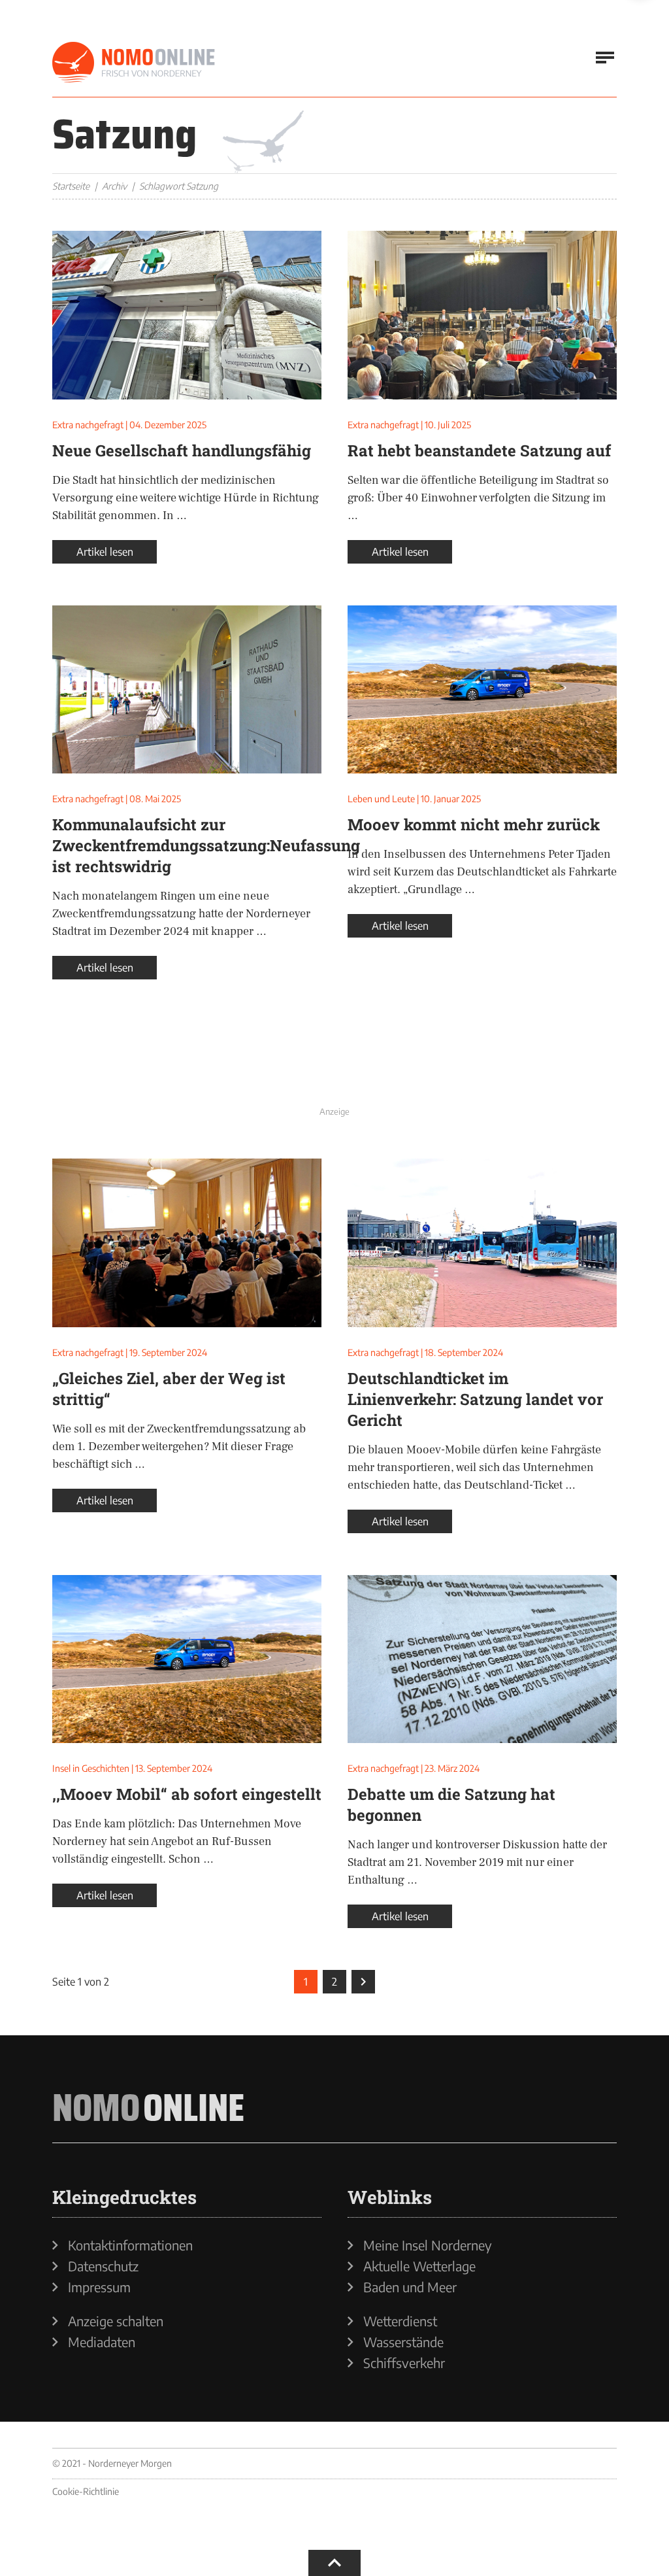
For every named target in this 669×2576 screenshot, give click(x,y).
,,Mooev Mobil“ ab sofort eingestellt (187, 1794)
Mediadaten (102, 2342)
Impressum (99, 2287)
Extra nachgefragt (88, 425)
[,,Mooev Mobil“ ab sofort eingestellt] (187, 1659)
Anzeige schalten (116, 2321)
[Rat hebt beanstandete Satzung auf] (482, 315)
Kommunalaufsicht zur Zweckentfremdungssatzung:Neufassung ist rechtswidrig (206, 845)
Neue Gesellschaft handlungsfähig (182, 450)
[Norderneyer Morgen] (134, 63)
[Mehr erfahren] (334, 1072)
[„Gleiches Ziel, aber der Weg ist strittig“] (187, 1243)
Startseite (71, 186)
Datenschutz (103, 2266)
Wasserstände (403, 2342)
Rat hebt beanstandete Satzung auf (479, 450)
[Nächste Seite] (363, 1982)
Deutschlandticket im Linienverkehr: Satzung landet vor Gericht (475, 1399)
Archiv (114, 186)
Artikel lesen (105, 552)
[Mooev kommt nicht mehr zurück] (482, 690)
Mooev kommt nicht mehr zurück (474, 824)
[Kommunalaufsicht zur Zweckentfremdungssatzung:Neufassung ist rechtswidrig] (187, 690)
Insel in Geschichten (91, 1768)
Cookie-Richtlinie (86, 2491)
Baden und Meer (410, 2287)
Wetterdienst (400, 2321)
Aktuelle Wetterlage (419, 2266)
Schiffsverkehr (404, 2363)
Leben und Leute (381, 799)
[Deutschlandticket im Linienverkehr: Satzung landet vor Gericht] (482, 1243)
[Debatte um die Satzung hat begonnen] (482, 1659)
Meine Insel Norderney (428, 2245)
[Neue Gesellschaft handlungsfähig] (187, 315)
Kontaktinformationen (130, 2245)
